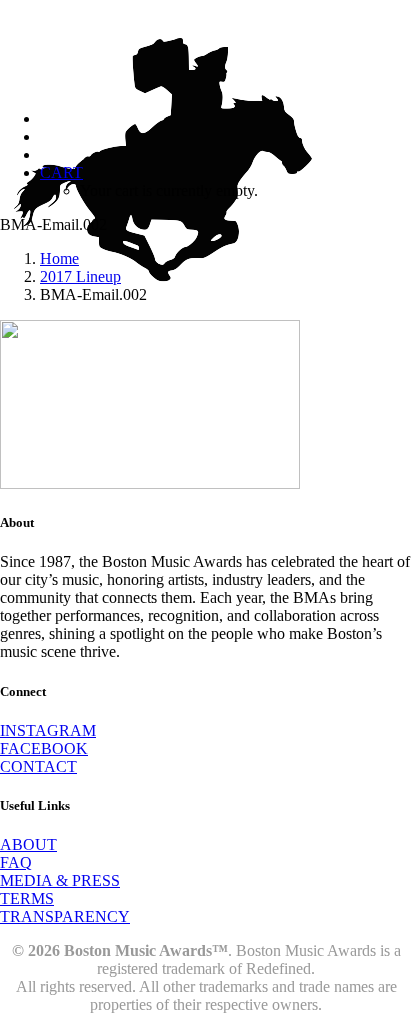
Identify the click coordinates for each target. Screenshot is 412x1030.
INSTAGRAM (48, 730)
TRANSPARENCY (65, 916)
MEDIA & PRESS (60, 880)
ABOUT (28, 844)
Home (59, 258)
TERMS (27, 898)
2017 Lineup (80, 276)
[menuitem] (226, 182)
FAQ (16, 862)
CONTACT (38, 766)
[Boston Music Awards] (206, 47)
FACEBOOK (44, 748)
